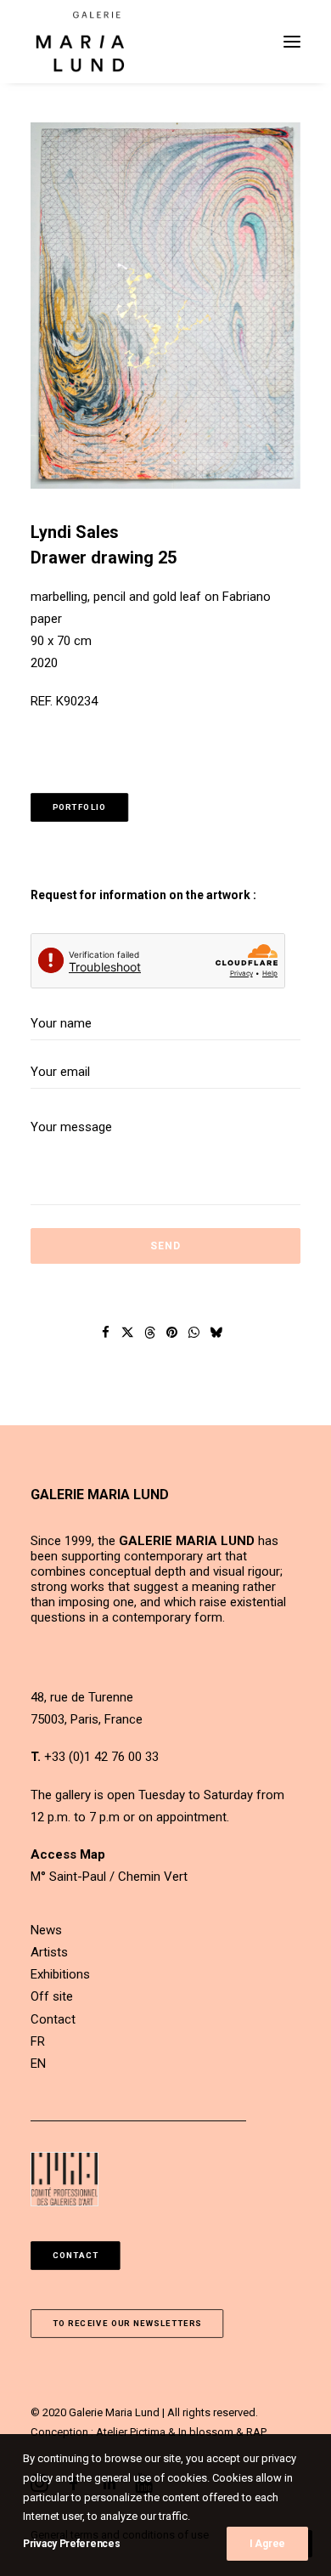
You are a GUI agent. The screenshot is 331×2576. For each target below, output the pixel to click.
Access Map (68, 1854)
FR (38, 2041)
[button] (292, 42)
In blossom (206, 2432)
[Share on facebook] (106, 1333)
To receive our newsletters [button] (127, 2324)
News (46, 1930)
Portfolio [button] (80, 807)
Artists (49, 1952)
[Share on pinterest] (172, 1333)
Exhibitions (60, 1974)
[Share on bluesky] (216, 1333)
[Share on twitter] (128, 1333)
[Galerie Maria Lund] (80, 42)
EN (38, 2064)
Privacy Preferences (71, 2544)
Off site (52, 1996)
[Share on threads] (150, 1333)
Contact (53, 2019)
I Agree (267, 2544)
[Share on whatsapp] (194, 1333)
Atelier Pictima (131, 2432)
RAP (256, 2432)
